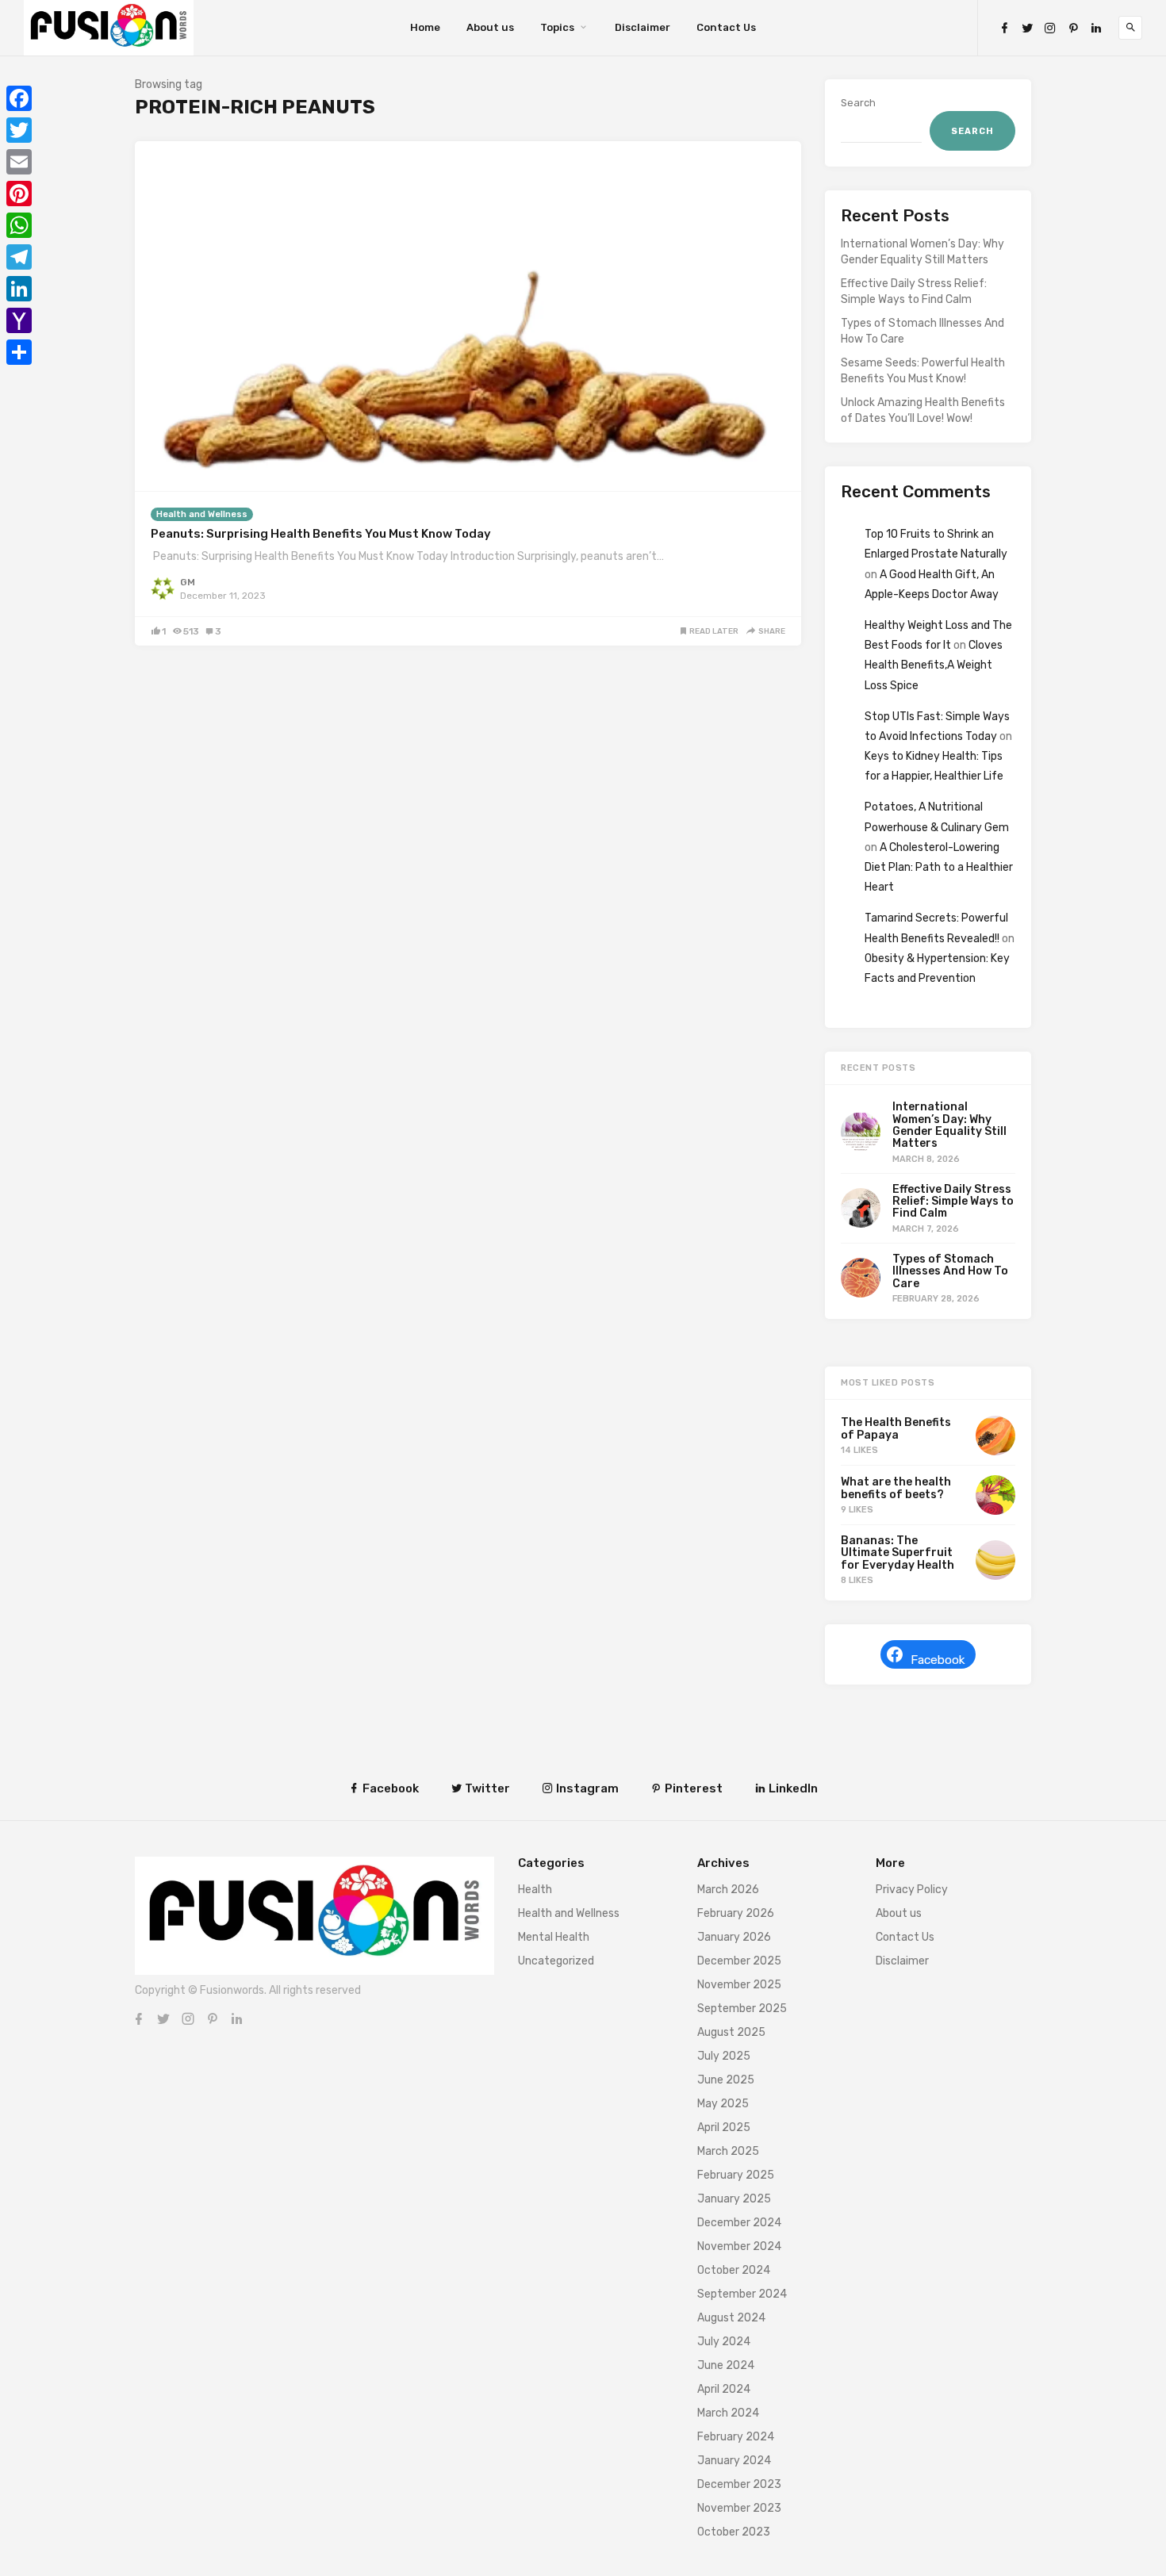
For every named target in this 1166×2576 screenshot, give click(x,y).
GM (188, 582)
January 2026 (734, 1937)
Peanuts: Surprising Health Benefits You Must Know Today (321, 534)
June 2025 (726, 2080)
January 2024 (734, 2461)
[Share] (19, 352)
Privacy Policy (912, 1890)
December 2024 (739, 2223)
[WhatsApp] (19, 225)
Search (858, 103)
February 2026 (736, 1913)
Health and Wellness (202, 514)
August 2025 (731, 2032)
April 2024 (724, 2389)
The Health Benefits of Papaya (896, 1428)
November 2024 (739, 2246)
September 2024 (742, 2294)
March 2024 (728, 2413)
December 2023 (739, 2484)
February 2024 (736, 2437)
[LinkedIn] (1096, 28)
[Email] (19, 162)
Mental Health (554, 1937)
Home (425, 27)
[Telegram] (19, 257)
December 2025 (739, 1961)
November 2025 (739, 1985)
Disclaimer (642, 27)
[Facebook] (1004, 28)
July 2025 (724, 2056)
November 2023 (739, 2508)
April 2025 (724, 2127)
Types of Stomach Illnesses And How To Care (922, 331)
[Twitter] (1027, 28)
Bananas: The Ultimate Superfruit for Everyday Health (898, 1553)
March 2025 (728, 2151)
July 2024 (724, 2342)
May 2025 (723, 2104)
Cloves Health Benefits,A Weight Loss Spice (934, 665)
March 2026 (728, 1890)
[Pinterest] (1073, 28)
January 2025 (734, 2199)
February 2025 (736, 2175)
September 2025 (742, 2009)
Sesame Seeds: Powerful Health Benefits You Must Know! (923, 371)
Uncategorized (556, 1961)
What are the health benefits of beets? (896, 1488)
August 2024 (731, 2318)
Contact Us (726, 27)
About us (490, 27)
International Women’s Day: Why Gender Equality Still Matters (922, 252)
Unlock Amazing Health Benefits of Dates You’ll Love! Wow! (923, 410)
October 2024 (734, 2270)
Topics (557, 27)
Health (535, 1890)
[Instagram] (1050, 28)
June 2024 (726, 2365)
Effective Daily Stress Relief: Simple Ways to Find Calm (914, 291)
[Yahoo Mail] (19, 320)
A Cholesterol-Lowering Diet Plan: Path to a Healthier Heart (939, 867)
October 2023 (734, 2532)
